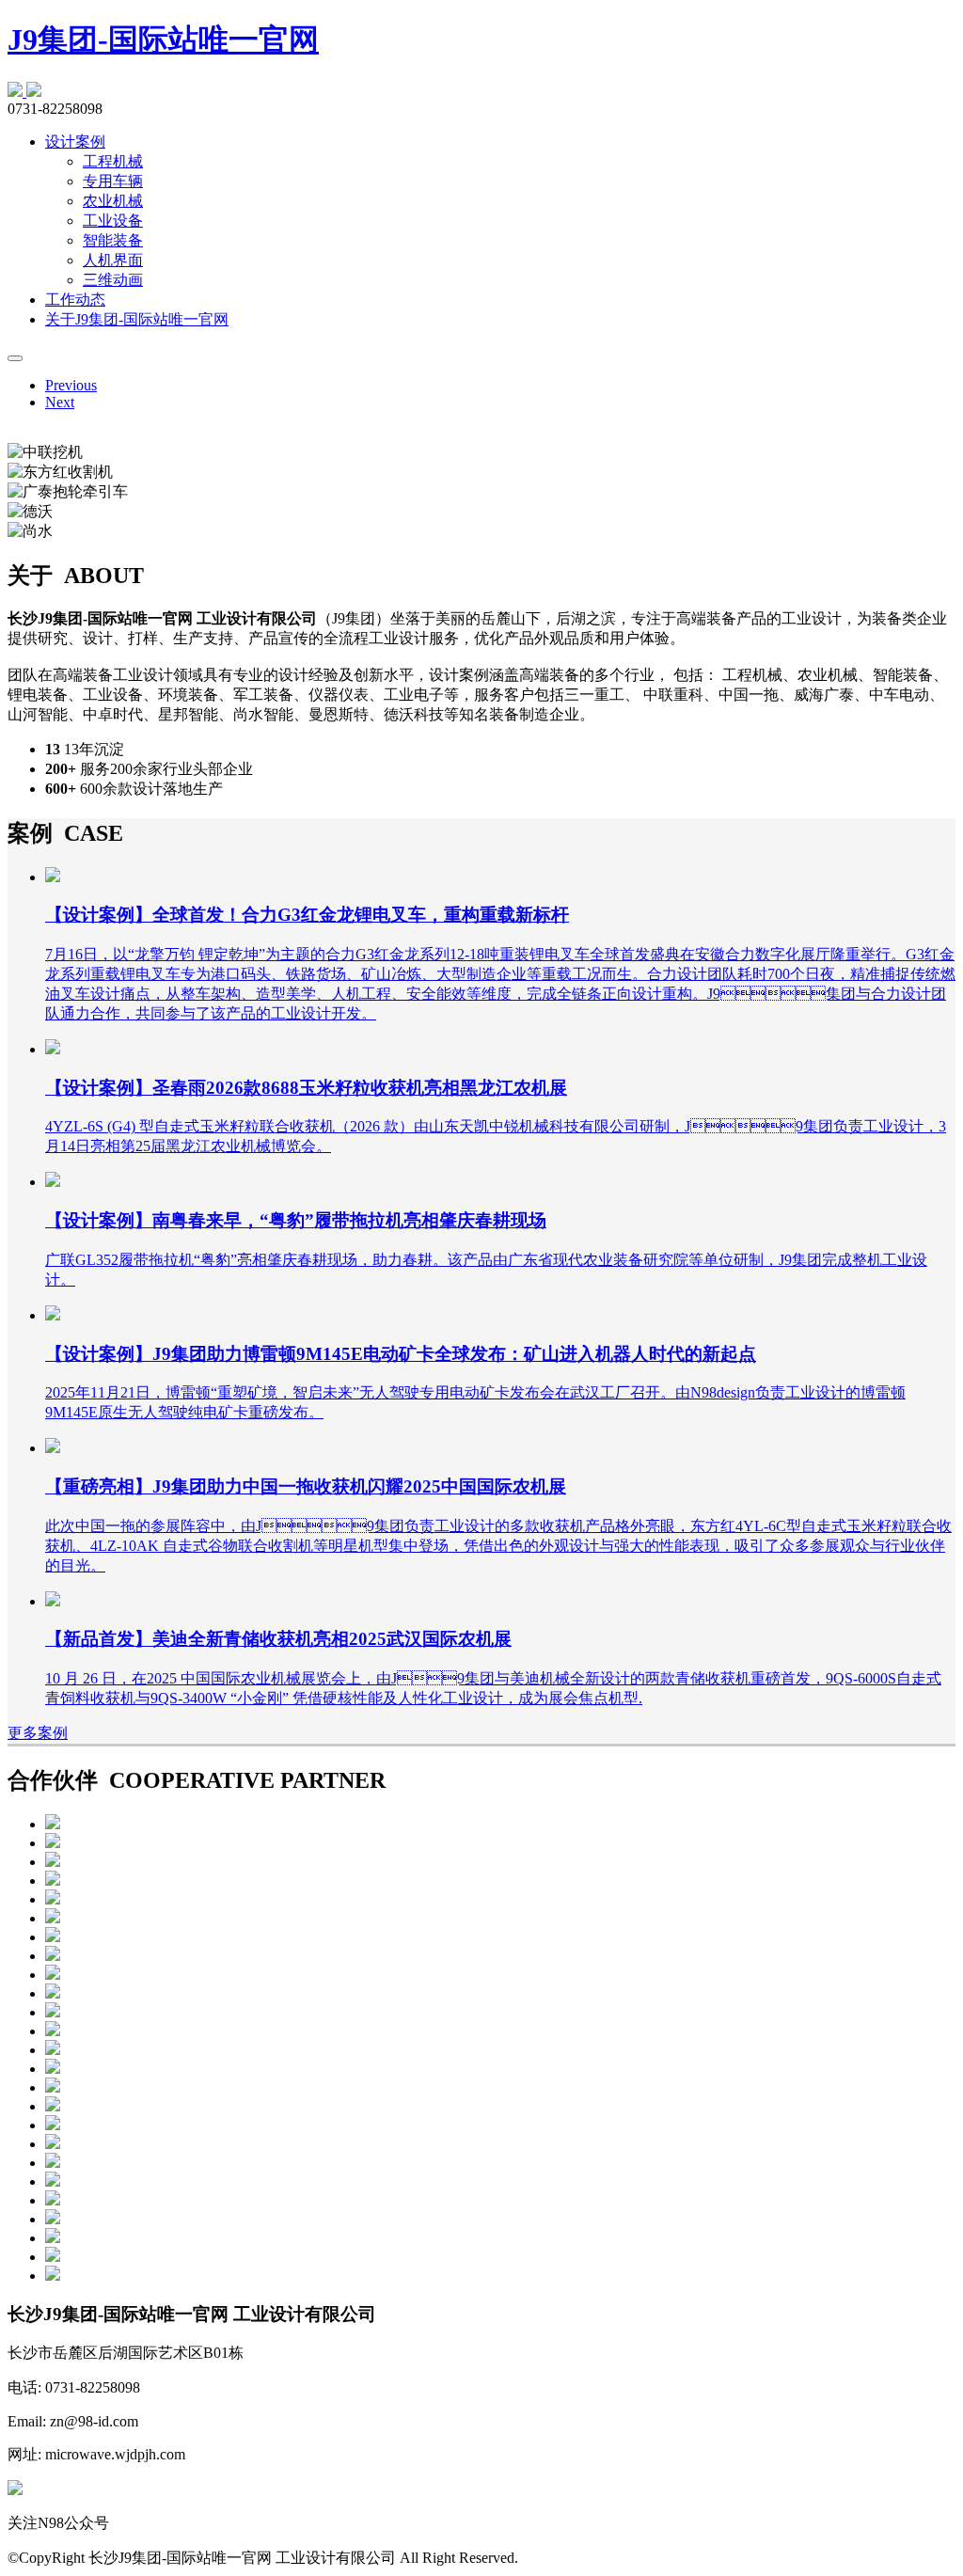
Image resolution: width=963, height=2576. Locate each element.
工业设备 (113, 221)
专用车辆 (113, 181)
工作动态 (75, 300)
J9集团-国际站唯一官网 (163, 40)
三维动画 (113, 280)
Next (60, 402)
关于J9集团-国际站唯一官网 (137, 319)
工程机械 (113, 161)
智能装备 (113, 240)
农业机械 (113, 201)
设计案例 (75, 142)
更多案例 (38, 1733)
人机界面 (113, 260)
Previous (71, 385)
